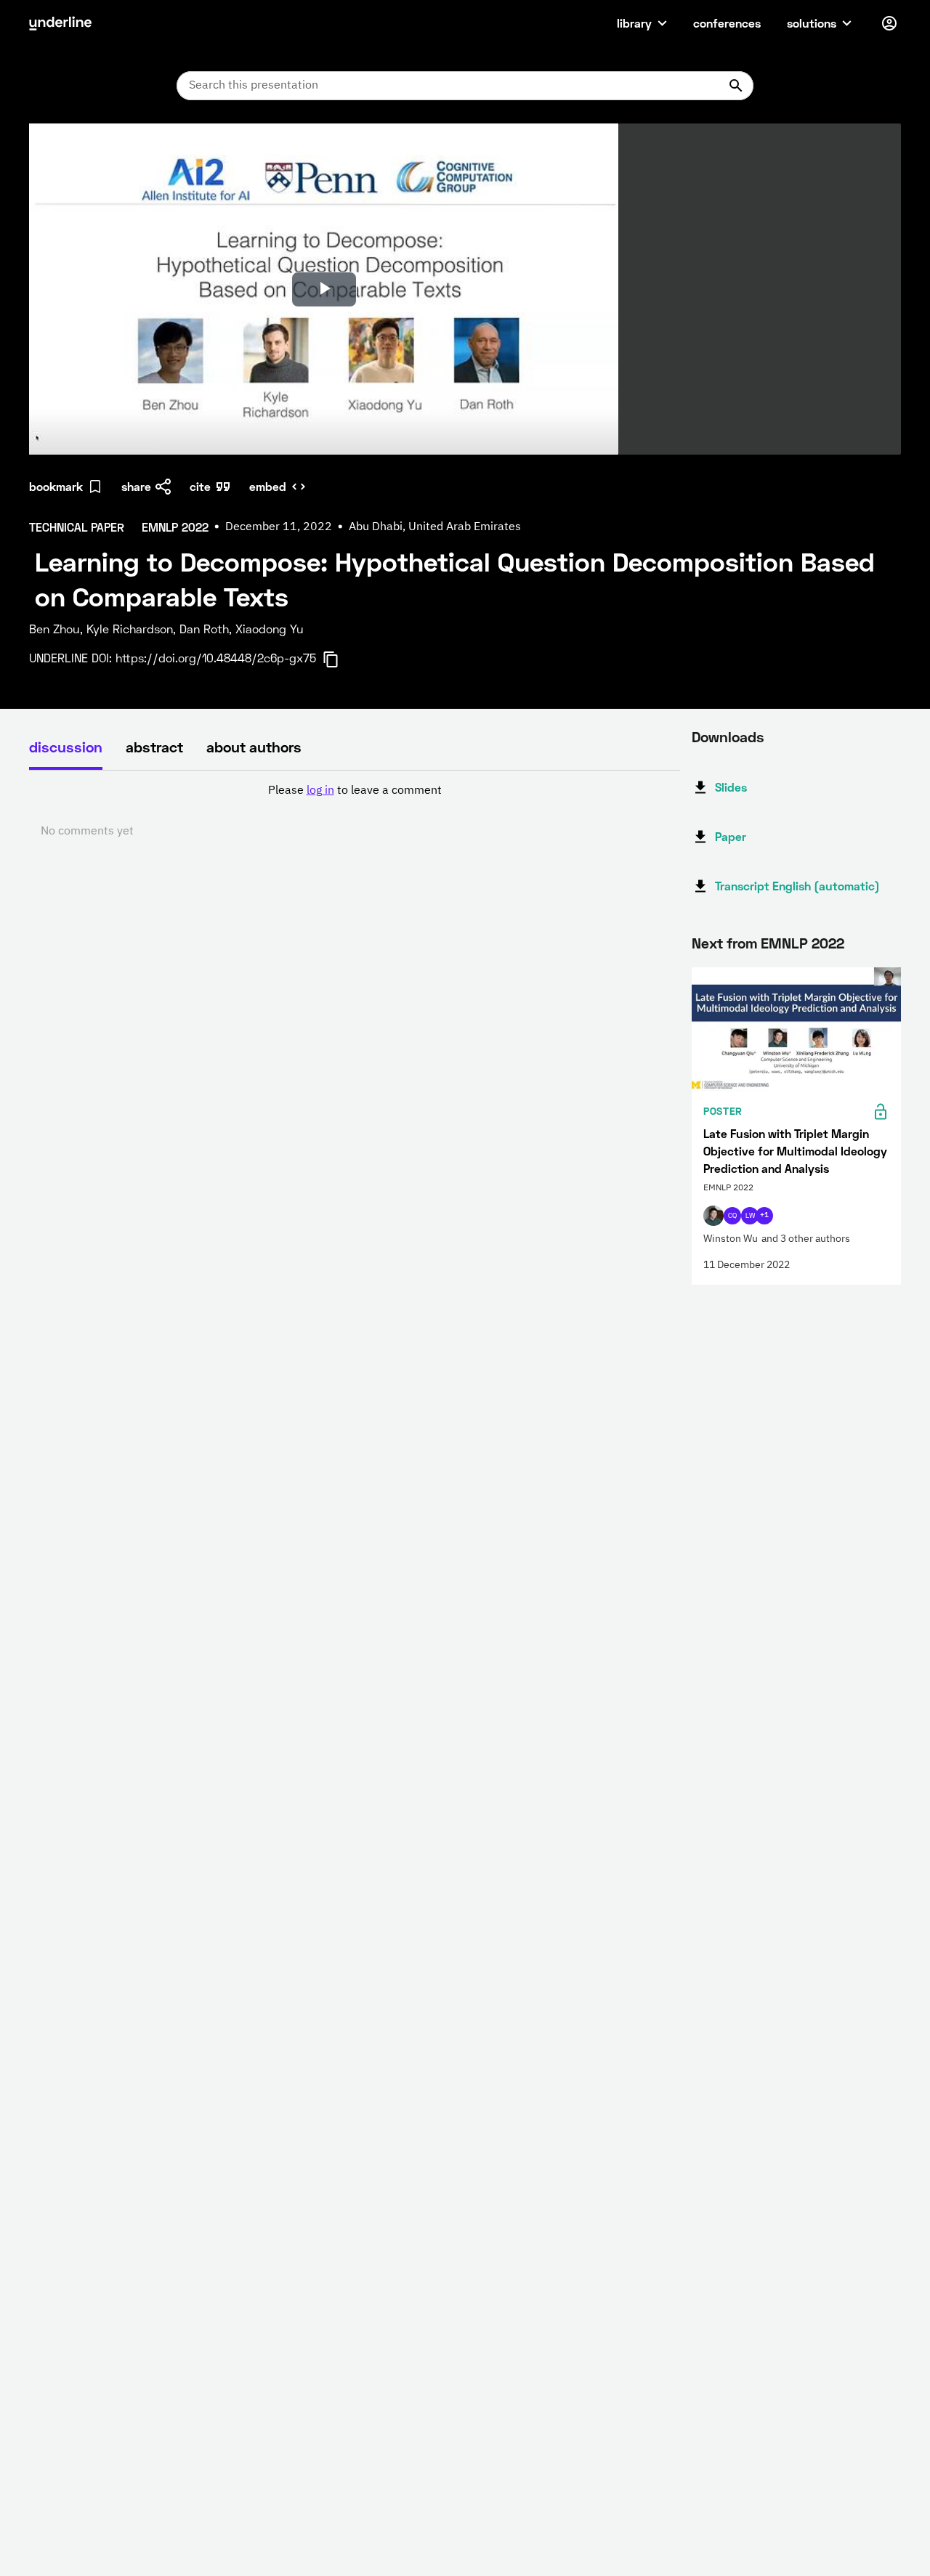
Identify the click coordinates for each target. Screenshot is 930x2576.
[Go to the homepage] (60, 23)
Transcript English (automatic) (797, 886)
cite (200, 486)
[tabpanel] (355, 811)
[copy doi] (339, 659)
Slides (731, 787)
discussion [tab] (66, 747)
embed (268, 486)
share (136, 486)
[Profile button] (889, 23)
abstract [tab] (154, 747)
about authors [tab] (254, 747)
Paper (731, 836)
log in (320, 791)
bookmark (56, 486)
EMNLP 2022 (802, 943)
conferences (727, 23)
